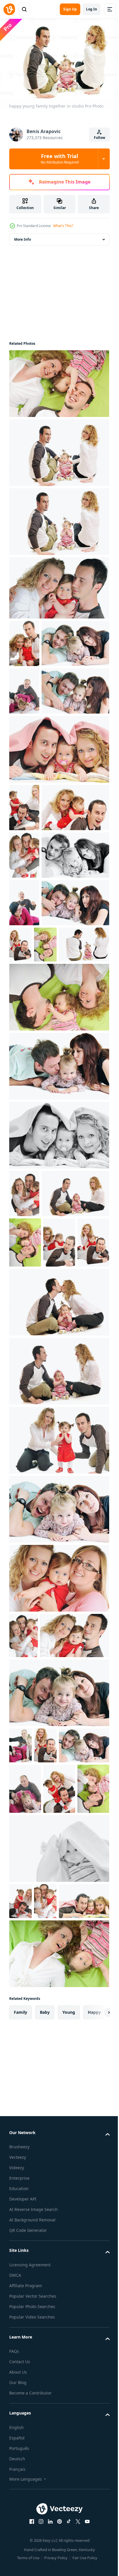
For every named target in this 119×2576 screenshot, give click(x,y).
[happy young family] (21, 2330)
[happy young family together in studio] (58, 381)
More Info (23, 236)
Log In (92, 9)
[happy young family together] (43, 688)
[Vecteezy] (9, 9)
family (21, 2477)
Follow (100, 138)
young (69, 2477)
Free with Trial (60, 159)
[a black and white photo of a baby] (58, 2277)
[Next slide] (96, 2477)
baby (45, 2477)
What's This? (63, 226)
